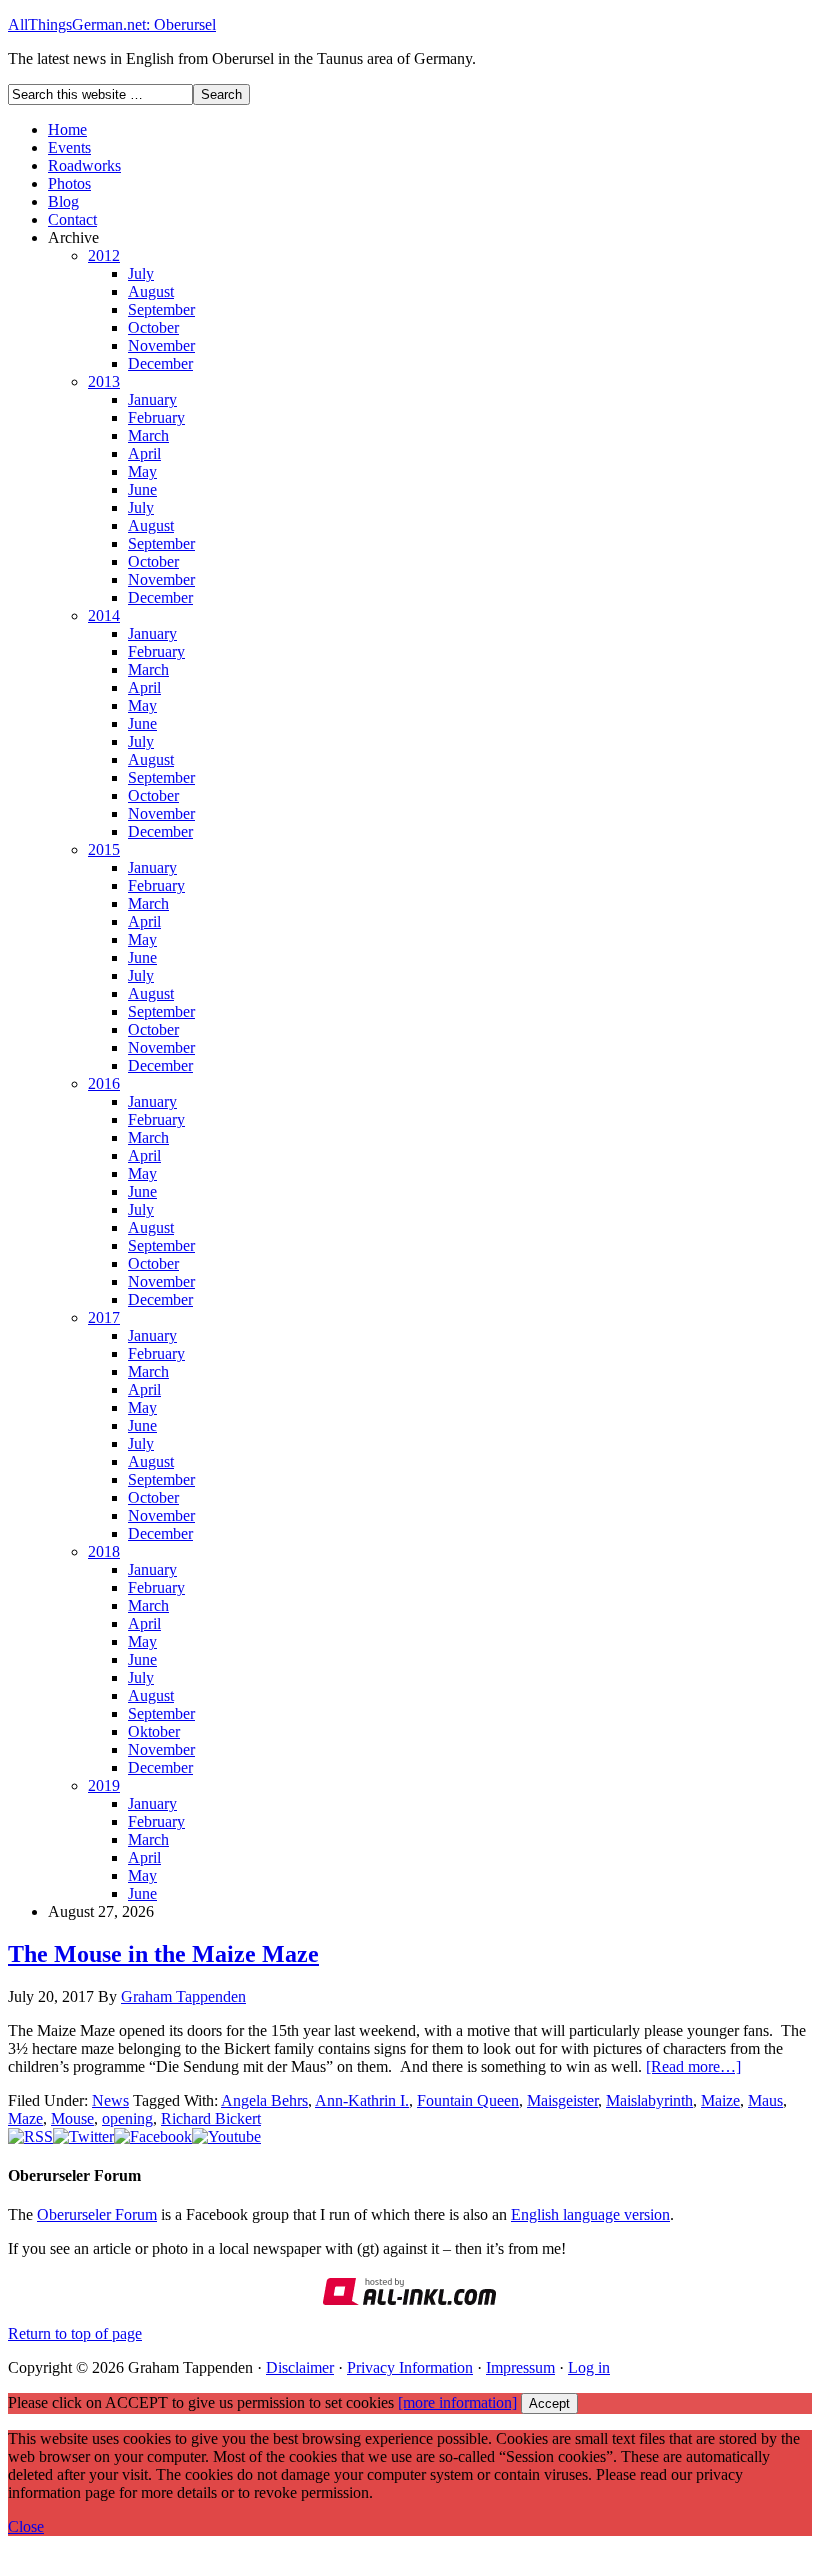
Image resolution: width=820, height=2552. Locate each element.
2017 (104, 1317)
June (142, 489)
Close (26, 2526)
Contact (72, 219)
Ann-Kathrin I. (362, 2100)
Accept (549, 2403)
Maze (25, 2118)
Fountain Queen (468, 2100)
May (142, 471)
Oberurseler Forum (97, 2214)
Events (69, 147)
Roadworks (84, 165)
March (148, 435)
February (156, 417)
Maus (765, 2100)
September (161, 309)
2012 (104, 255)
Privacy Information (410, 2367)
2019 (104, 1785)
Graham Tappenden (183, 1996)
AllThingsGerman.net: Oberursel (112, 24)
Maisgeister (562, 2100)
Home (67, 129)
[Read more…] (693, 2066)
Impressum (520, 2367)
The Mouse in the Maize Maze (163, 1954)
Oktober (154, 1731)
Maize (720, 2100)
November (161, 345)
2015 (104, 849)
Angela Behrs (264, 2100)
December (160, 363)
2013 (104, 381)
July (141, 273)
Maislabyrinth (649, 2100)
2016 (104, 1083)
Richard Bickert (211, 2118)
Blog (63, 201)
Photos (69, 183)
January (152, 399)
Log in (589, 2367)
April (144, 453)
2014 (104, 615)
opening (127, 2118)
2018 (104, 1551)
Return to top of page (75, 2333)
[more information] (457, 2402)
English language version (590, 2214)
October (153, 327)
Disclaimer (300, 2367)
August (151, 291)
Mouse (72, 2118)
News (110, 2100)
